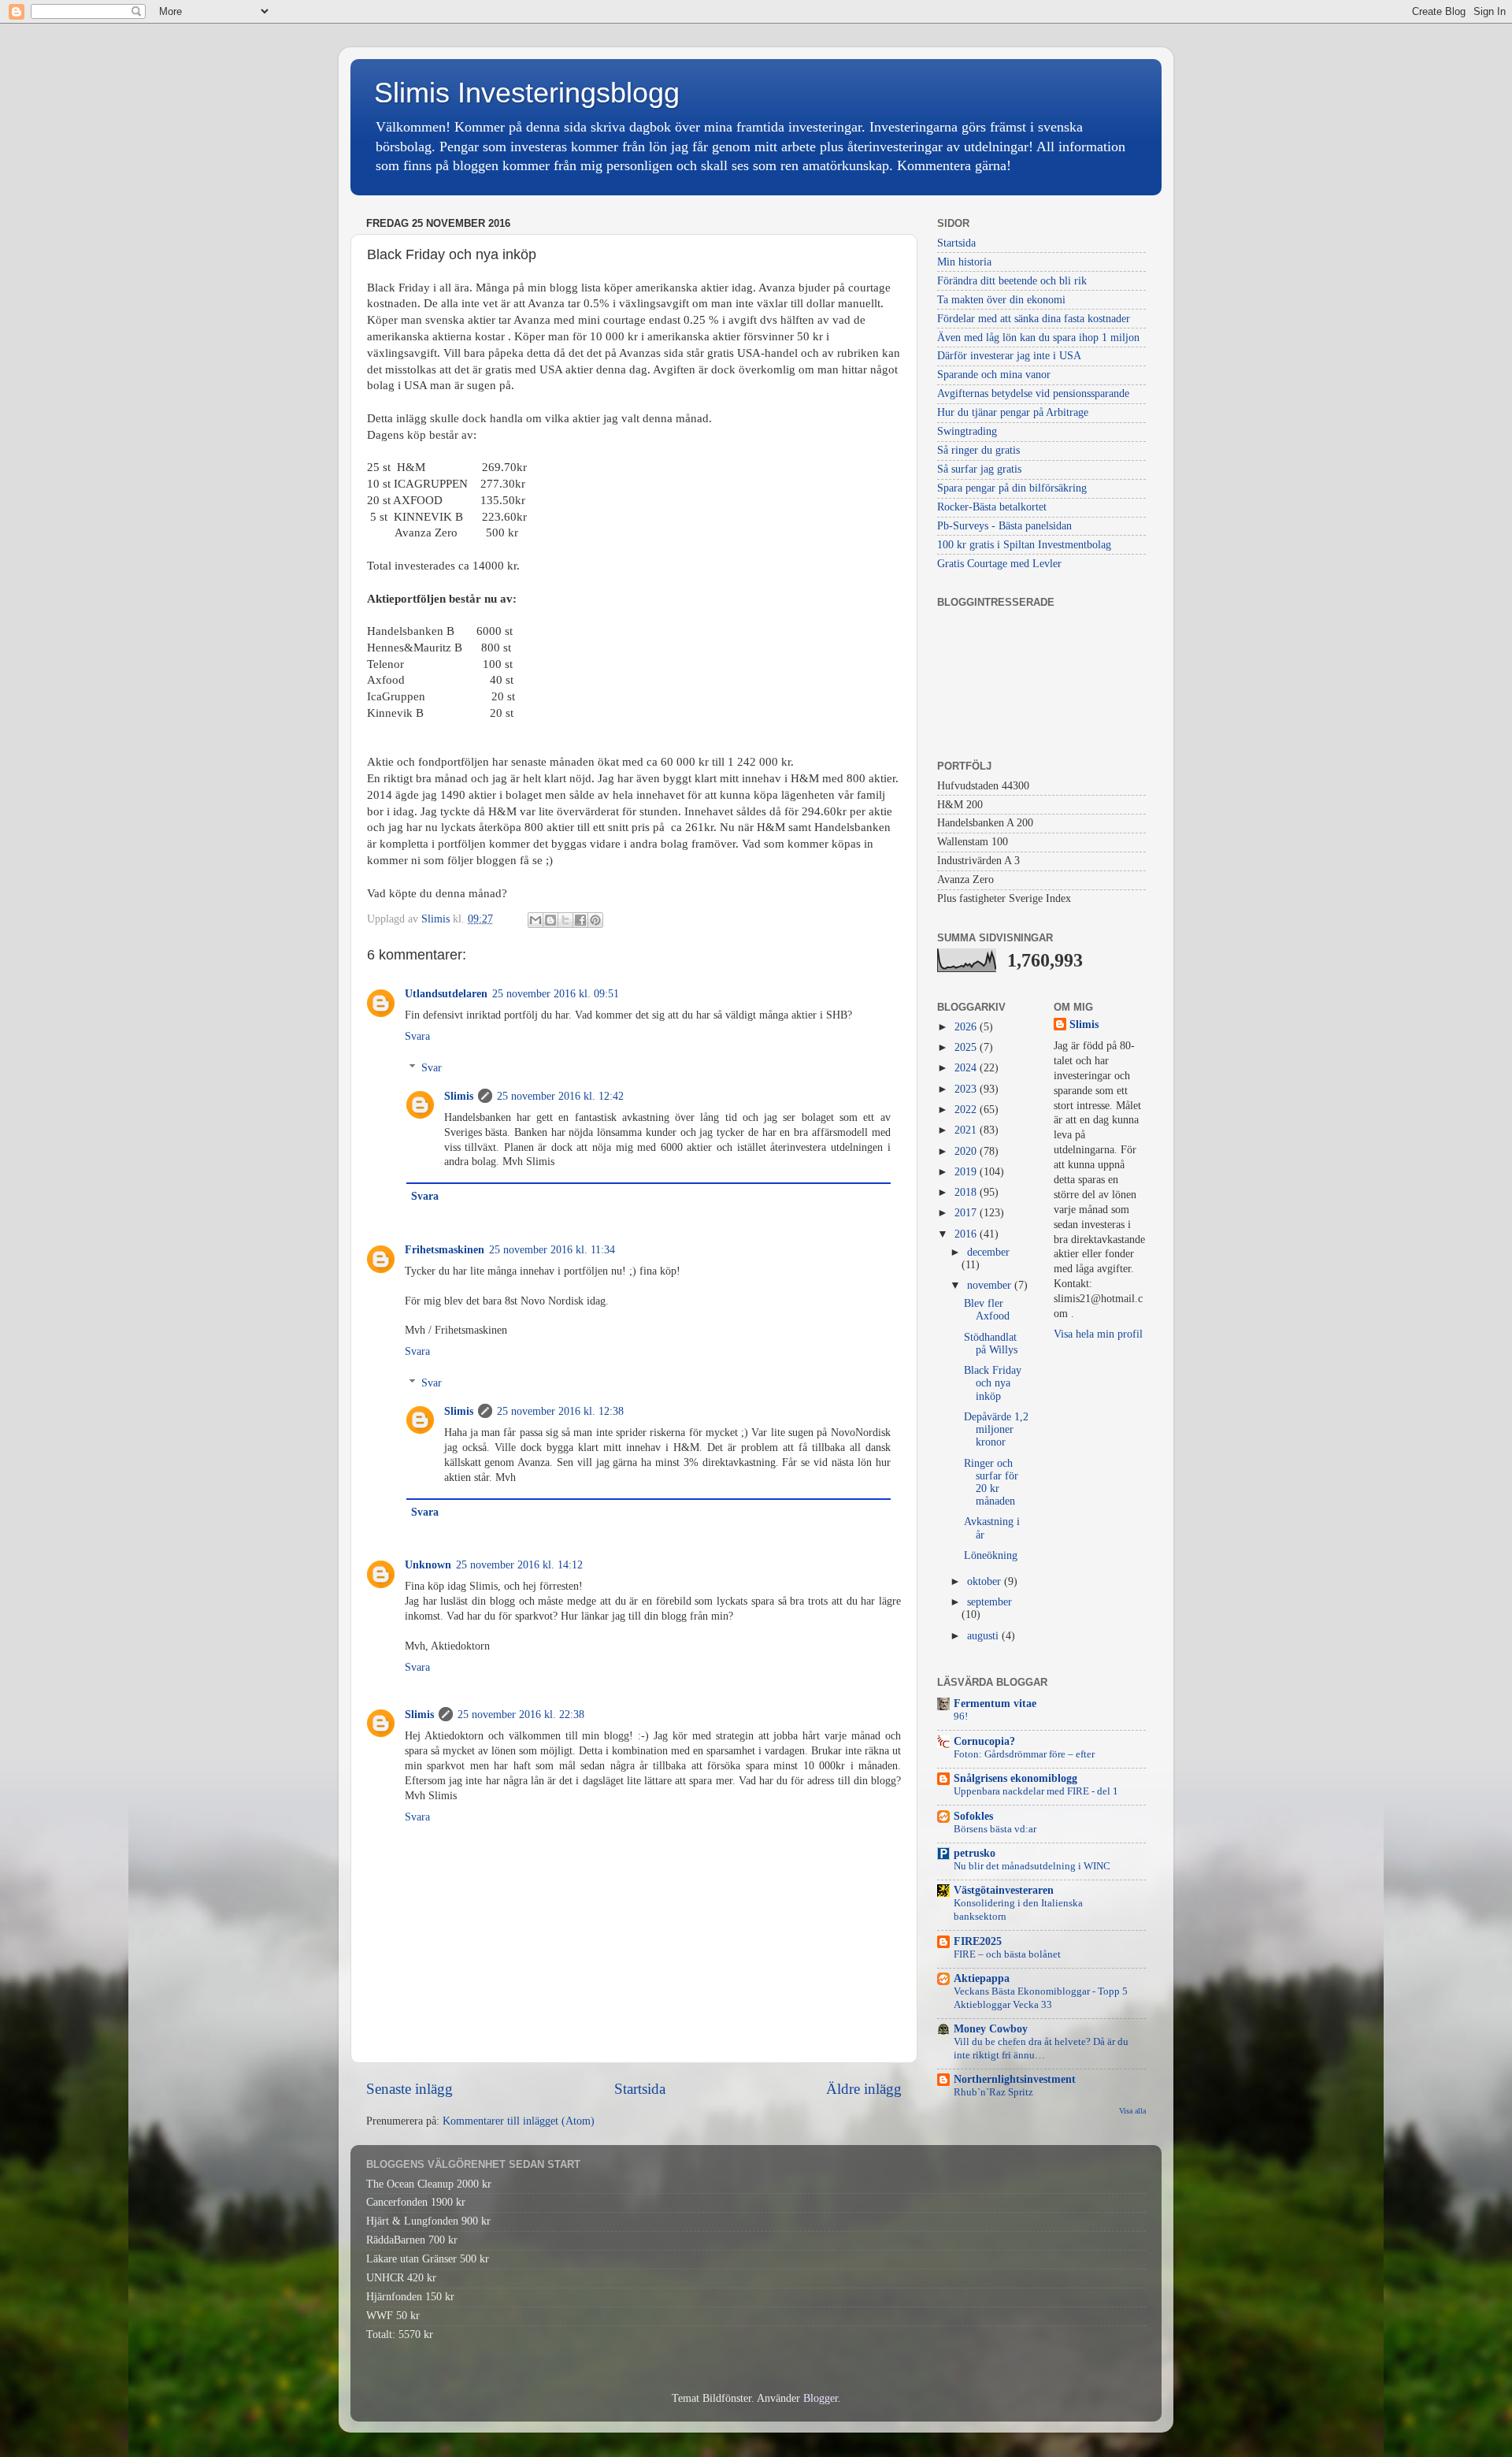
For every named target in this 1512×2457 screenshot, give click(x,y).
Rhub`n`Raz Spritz (993, 2092)
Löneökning (991, 1555)
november (991, 1285)
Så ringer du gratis (978, 450)
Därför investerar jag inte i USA (1009, 356)
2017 (967, 1213)
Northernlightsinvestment (1015, 2079)
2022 (967, 1110)
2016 (967, 1234)
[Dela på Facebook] (580, 920)
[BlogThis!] (550, 920)
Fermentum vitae (995, 1704)
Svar (432, 1068)
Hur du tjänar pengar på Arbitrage (1013, 412)
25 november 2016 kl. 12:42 (560, 1096)
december (988, 1252)
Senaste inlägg (409, 2089)
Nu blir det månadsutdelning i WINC (1032, 1866)
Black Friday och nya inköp (993, 1383)
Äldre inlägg (864, 2089)
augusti (984, 1636)
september (989, 1602)
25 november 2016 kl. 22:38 (521, 1715)
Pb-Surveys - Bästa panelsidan (1004, 526)
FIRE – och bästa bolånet (1007, 1954)
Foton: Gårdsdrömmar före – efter (1024, 1754)
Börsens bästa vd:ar (995, 1829)
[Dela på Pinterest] (595, 920)
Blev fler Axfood (987, 1310)
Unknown (428, 1565)
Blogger (821, 2398)
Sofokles (973, 1816)
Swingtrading (967, 431)
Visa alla (1132, 2111)
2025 (967, 1047)
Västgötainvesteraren (1004, 1890)
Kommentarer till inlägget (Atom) (519, 2121)
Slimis (459, 1096)
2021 (967, 1130)
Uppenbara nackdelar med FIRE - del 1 (1036, 1791)
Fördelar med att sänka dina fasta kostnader (1034, 319)
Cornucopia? (984, 1741)
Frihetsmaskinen (445, 1250)
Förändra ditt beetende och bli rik (1012, 281)
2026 (967, 1027)
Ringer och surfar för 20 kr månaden (991, 1483)
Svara (417, 1036)
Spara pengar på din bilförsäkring (1012, 488)
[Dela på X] (565, 920)
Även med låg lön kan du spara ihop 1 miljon (1038, 338)
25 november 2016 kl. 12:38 (560, 1411)
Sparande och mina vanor (994, 375)
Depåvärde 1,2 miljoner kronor (996, 1429)
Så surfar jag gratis (979, 469)
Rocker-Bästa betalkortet (992, 507)
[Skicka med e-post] (535, 920)
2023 (967, 1089)
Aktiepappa (982, 1978)
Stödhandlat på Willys (991, 1344)
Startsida (640, 2089)
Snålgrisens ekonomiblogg (1015, 1778)
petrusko (975, 1853)
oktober (986, 1581)
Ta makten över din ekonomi (1001, 300)
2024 (967, 1068)
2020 (967, 1151)
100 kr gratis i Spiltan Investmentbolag (1024, 545)
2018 (967, 1192)
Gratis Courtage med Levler (999, 564)
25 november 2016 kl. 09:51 (556, 994)
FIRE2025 (978, 1941)
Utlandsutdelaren (446, 994)
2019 (967, 1172)
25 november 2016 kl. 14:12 (519, 1565)
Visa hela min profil (1098, 1334)
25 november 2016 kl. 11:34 (552, 1250)
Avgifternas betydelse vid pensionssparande (1033, 393)
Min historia (964, 262)
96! (961, 1717)
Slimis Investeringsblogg (527, 93)
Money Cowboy (991, 2029)
